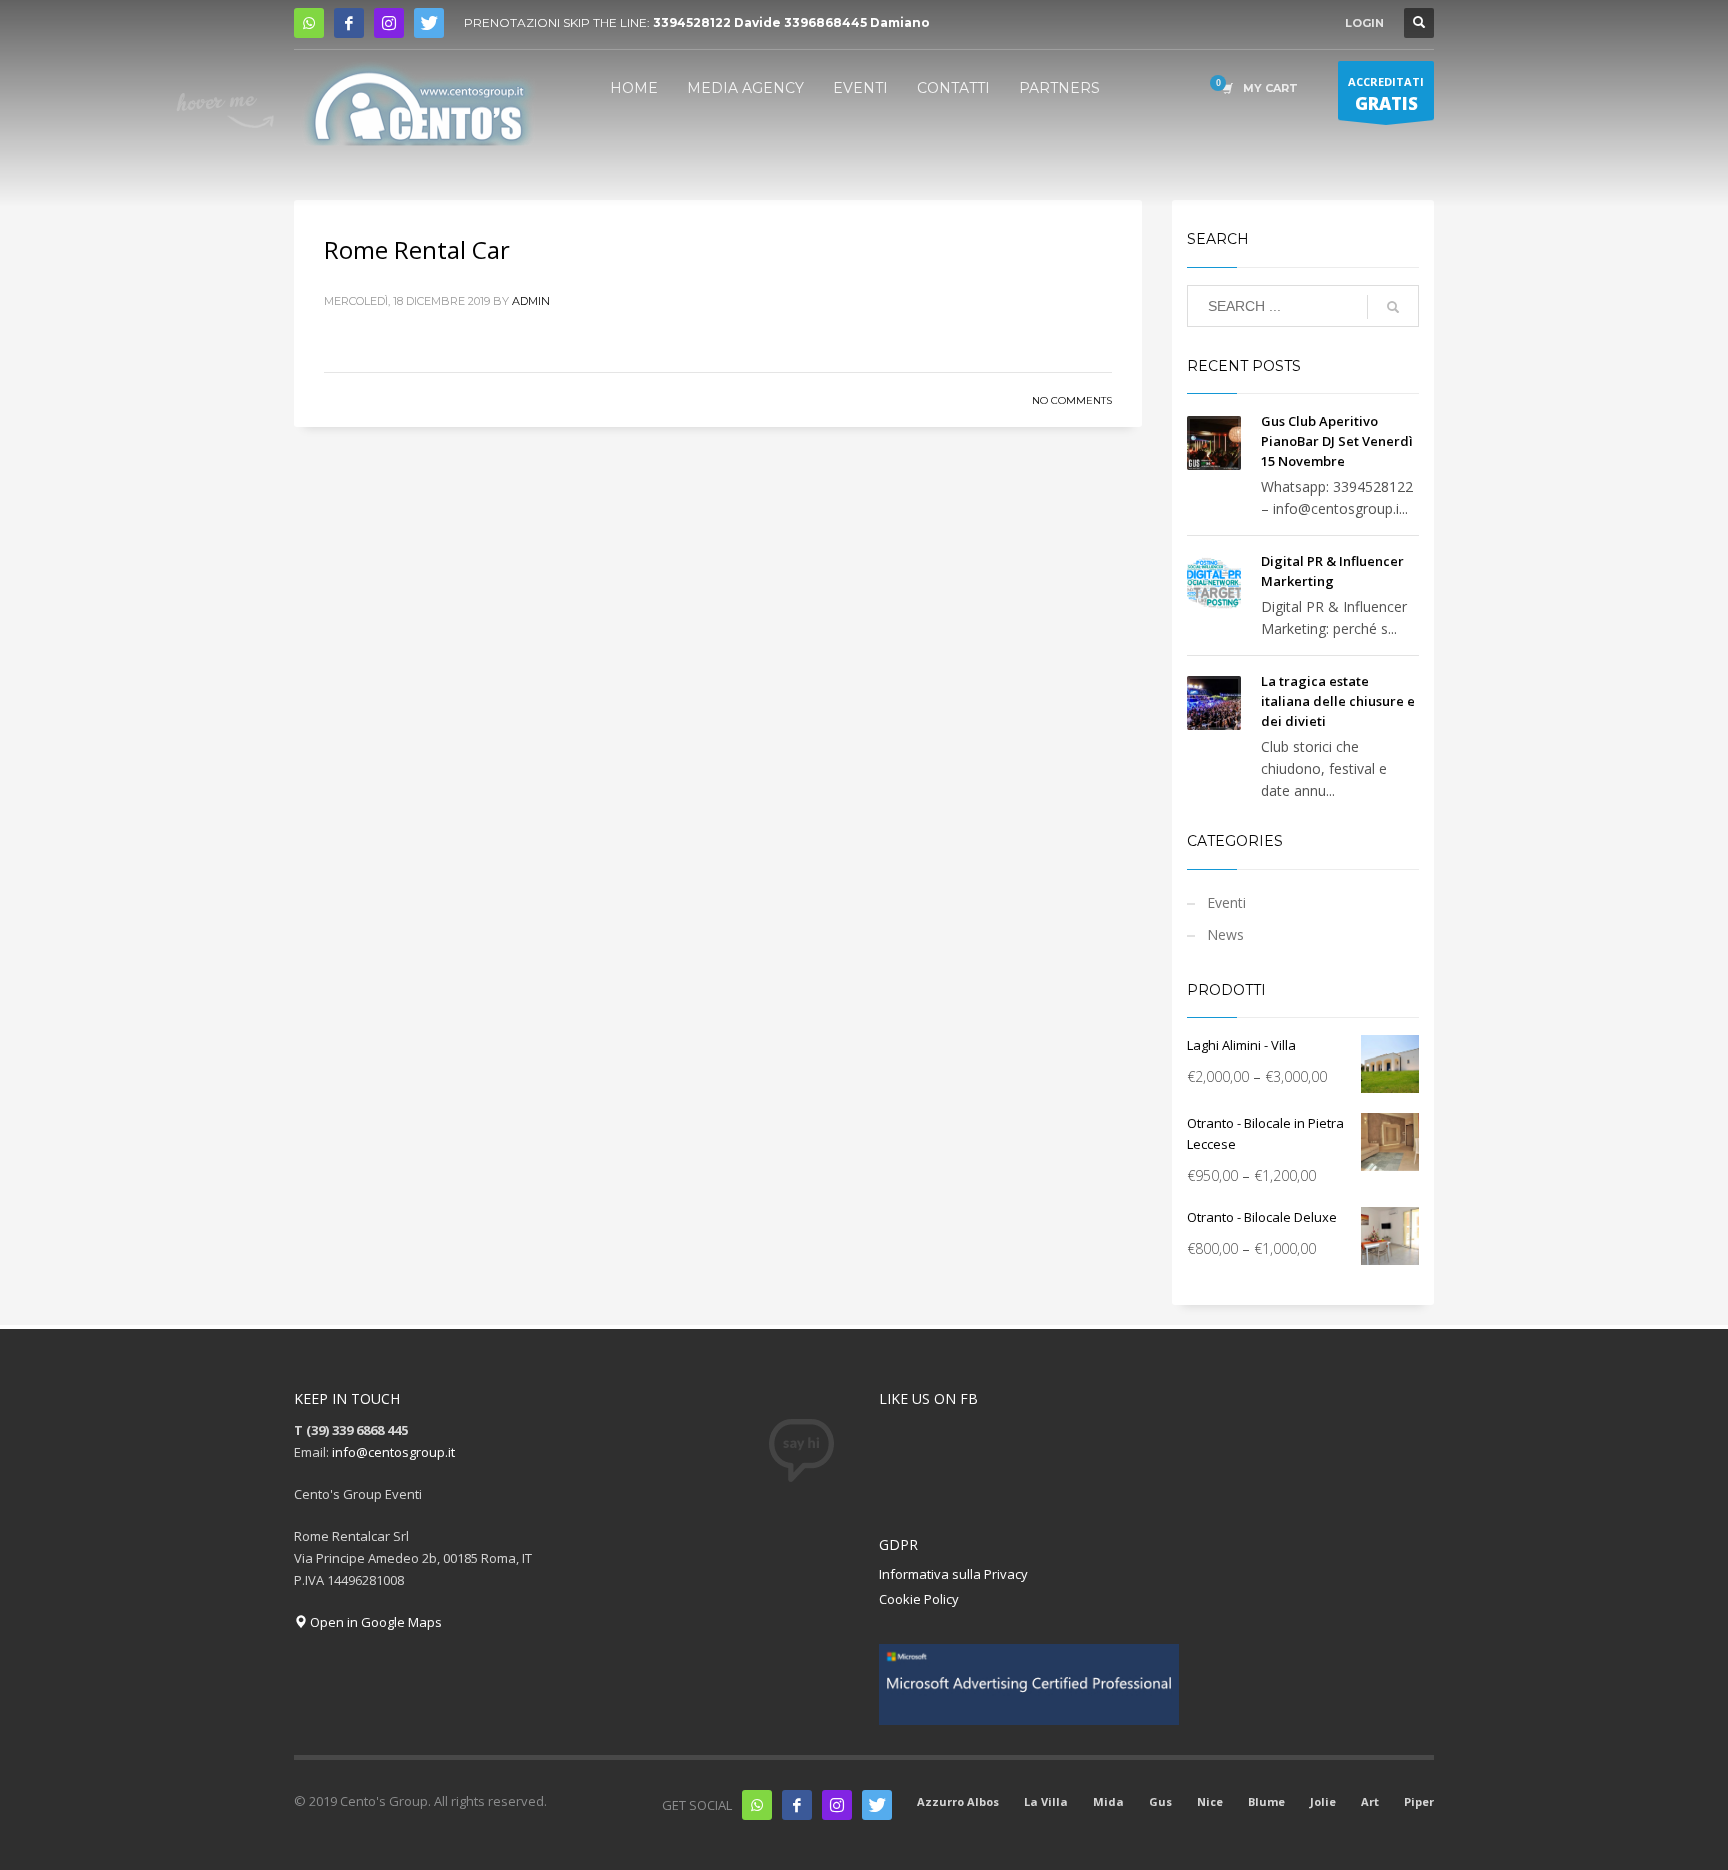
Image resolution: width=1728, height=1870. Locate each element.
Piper (1419, 1801)
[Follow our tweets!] (877, 1805)
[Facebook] (349, 23)
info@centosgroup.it (393, 1452)
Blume (1266, 1801)
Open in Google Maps (374, 1622)
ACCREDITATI (1386, 94)
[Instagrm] (837, 1805)
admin (531, 301)
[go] (1393, 307)
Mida (1108, 1801)
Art (1370, 1801)
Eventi (1226, 902)
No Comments (1072, 400)
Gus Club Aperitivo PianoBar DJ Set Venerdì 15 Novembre (1337, 441)
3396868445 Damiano (857, 22)
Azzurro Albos (958, 1801)
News (1225, 934)
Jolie (1323, 1801)
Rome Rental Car (417, 249)
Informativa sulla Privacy (953, 1574)
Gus (1160, 1801)
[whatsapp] (309, 23)
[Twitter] (429, 23)
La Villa (1046, 1801)
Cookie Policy (919, 1599)
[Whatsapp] (757, 1805)
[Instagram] (389, 23)
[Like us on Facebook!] (797, 1805)
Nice (1210, 1801)
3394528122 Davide (717, 22)
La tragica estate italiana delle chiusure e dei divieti (1338, 701)
